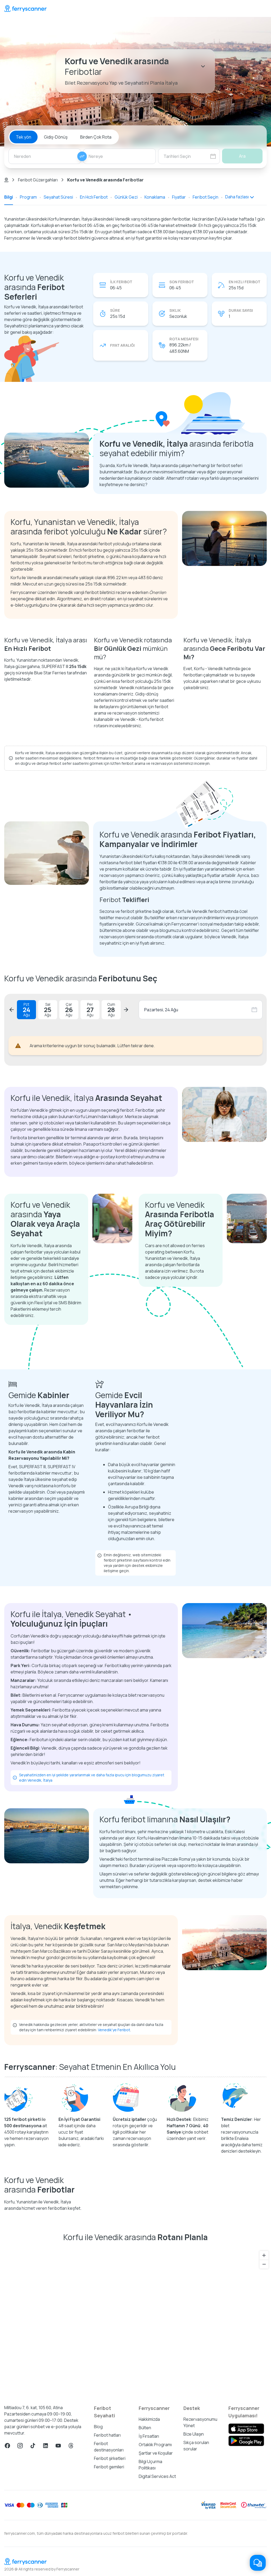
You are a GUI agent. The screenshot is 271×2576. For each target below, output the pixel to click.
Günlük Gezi (126, 197)
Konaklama (155, 197)
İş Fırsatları (149, 2436)
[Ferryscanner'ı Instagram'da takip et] (20, 2446)
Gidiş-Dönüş (56, 137)
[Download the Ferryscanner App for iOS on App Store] (246, 2429)
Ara (242, 156)
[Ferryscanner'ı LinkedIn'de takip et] (46, 2446)
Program (28, 197)
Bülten (145, 2428)
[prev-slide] (12, 1010)
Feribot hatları (107, 2435)
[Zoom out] (264, 2264)
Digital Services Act (157, 2476)
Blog (98, 2427)
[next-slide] (126, 1010)
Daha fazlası (237, 197)
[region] (135, 2321)
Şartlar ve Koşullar (156, 2453)
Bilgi (9, 197)
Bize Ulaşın (194, 2434)
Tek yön (24, 137)
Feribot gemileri (109, 2467)
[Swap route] (82, 156)
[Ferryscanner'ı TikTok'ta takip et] (33, 2446)
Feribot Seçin (205, 197)
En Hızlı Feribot (94, 197)
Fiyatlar (179, 197)
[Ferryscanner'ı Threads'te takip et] (71, 2446)
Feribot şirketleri (110, 2458)
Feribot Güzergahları (38, 180)
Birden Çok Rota (96, 137)
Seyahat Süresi (58, 197)
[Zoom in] (264, 2255)
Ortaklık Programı (155, 2445)
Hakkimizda (149, 2419)
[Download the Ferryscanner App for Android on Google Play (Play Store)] (246, 2441)
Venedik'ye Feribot (114, 2030)
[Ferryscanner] (25, 8)
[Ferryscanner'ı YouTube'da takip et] (58, 2446)
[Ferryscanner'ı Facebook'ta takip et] (7, 2446)
